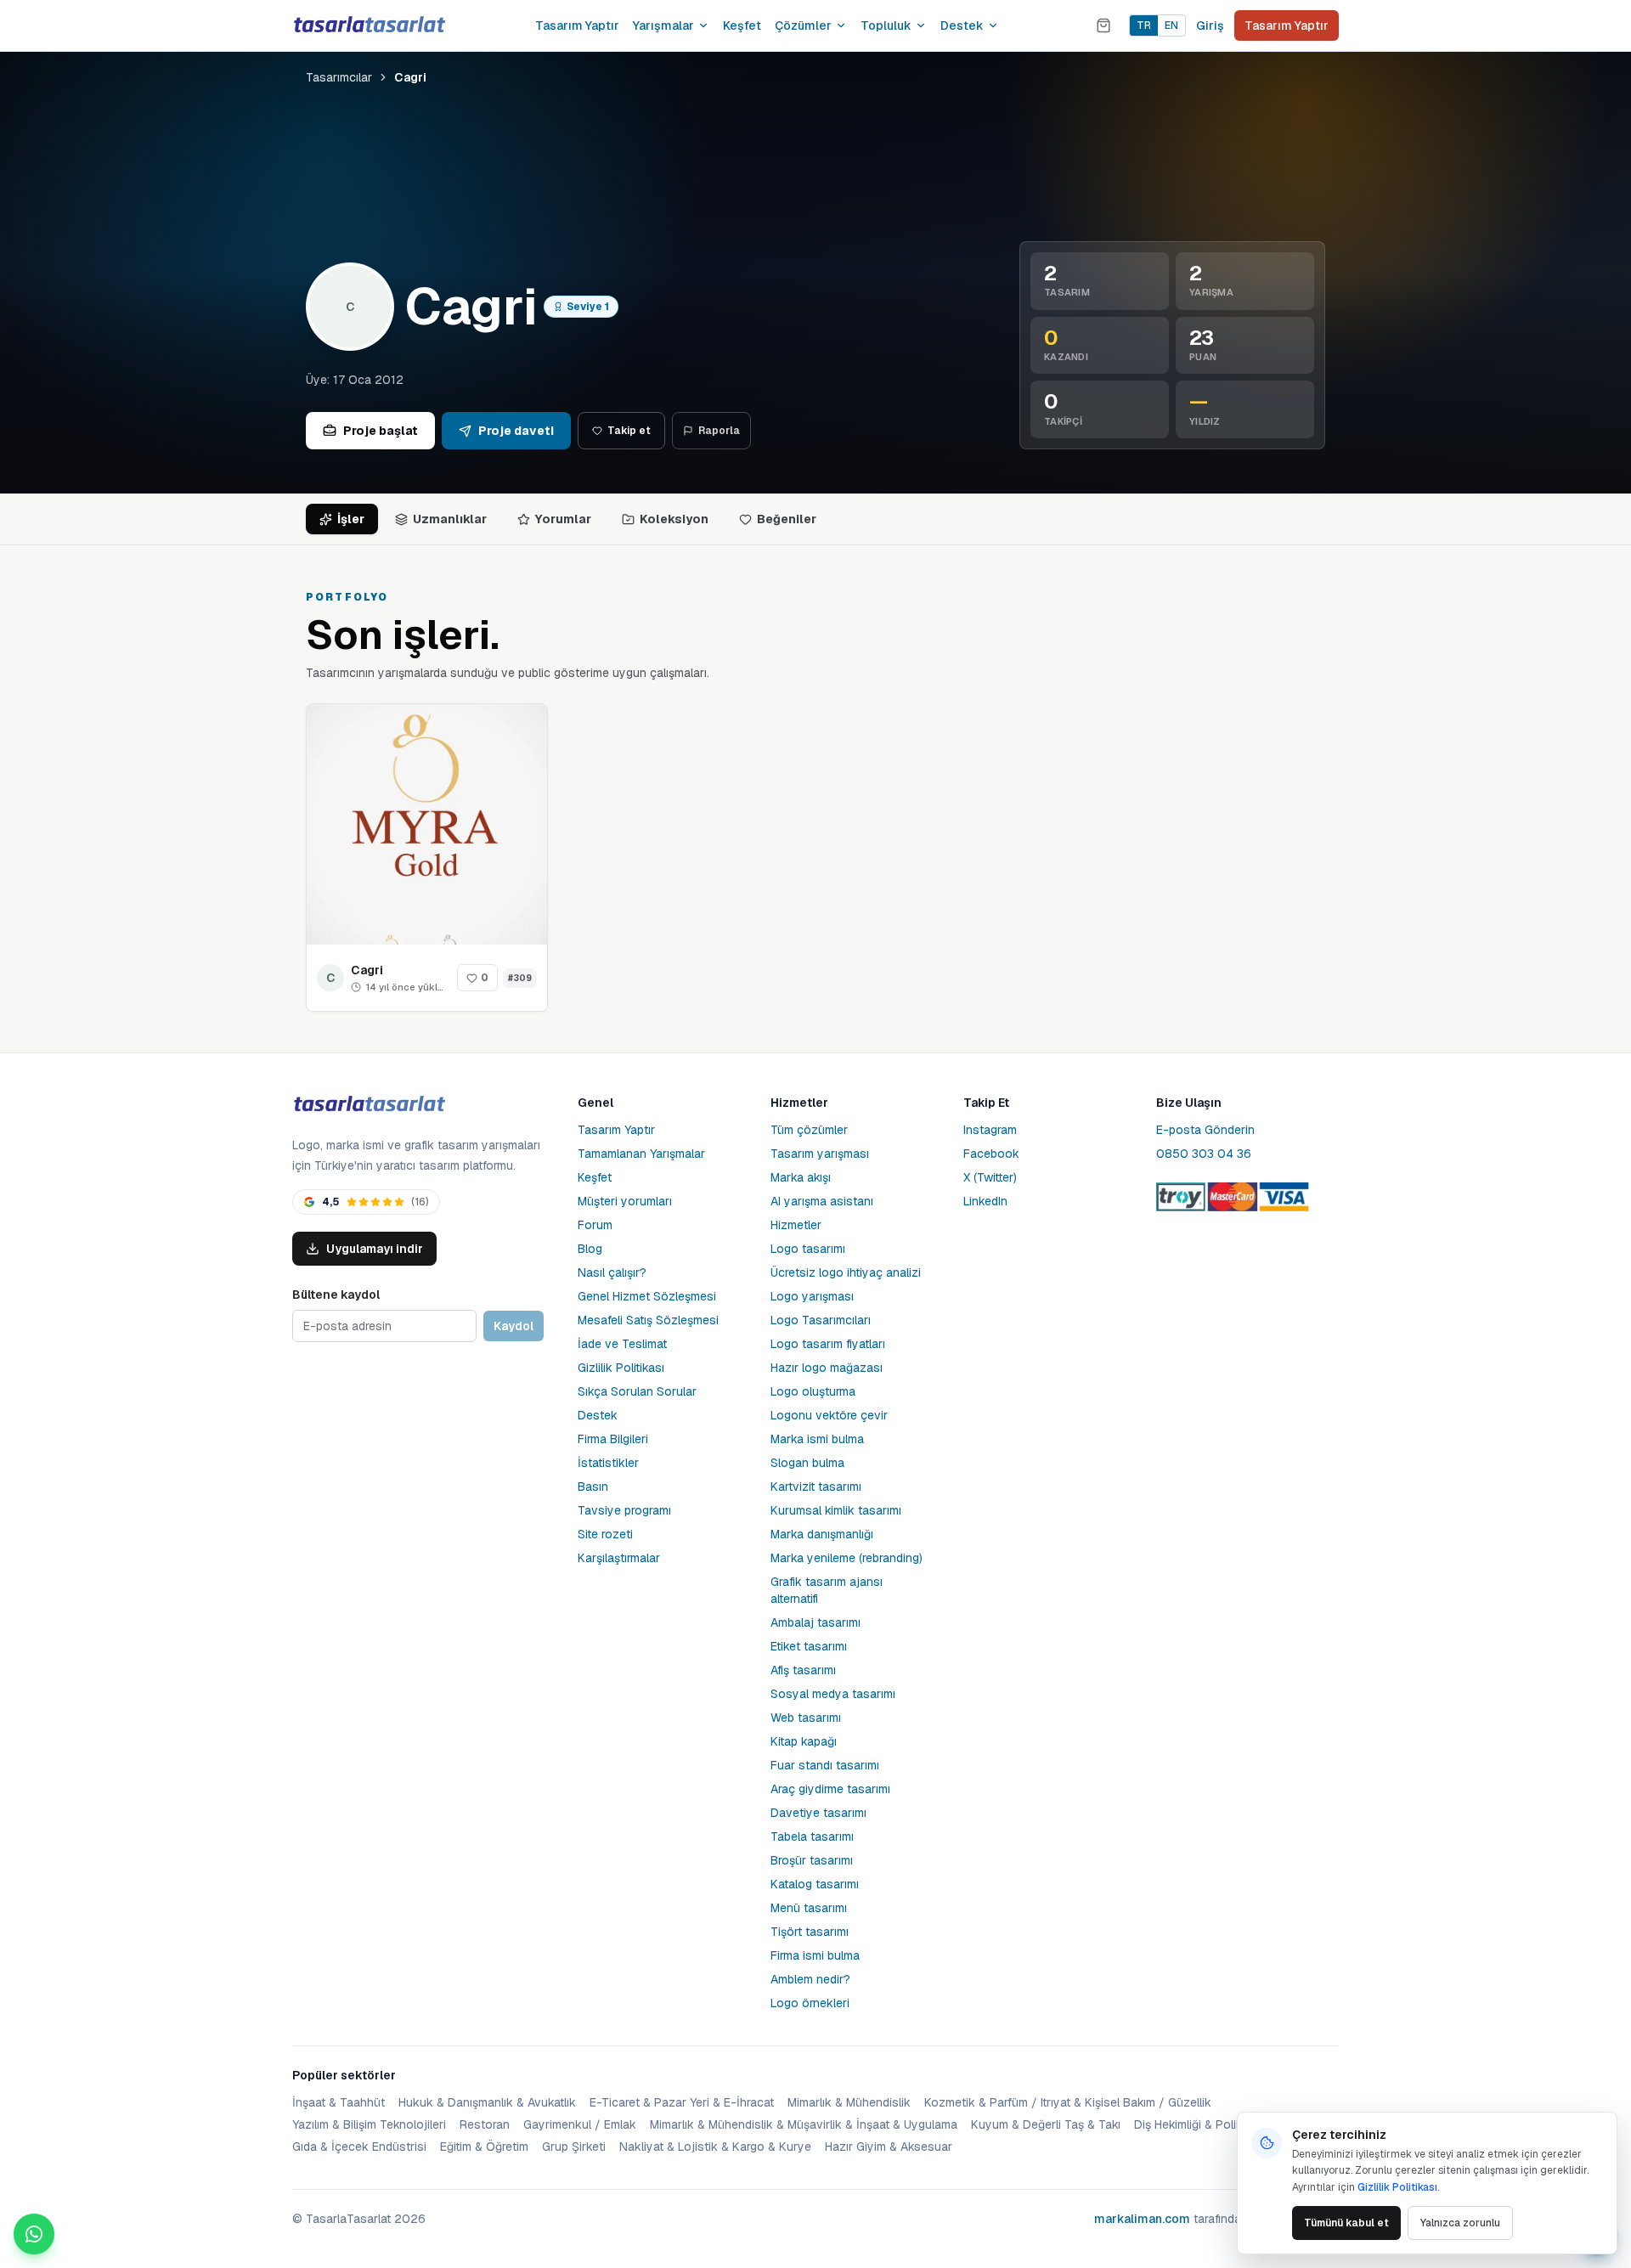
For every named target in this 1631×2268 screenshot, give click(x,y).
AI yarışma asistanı (822, 1201)
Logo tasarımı (808, 1249)
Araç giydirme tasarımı (830, 1789)
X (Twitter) (990, 1177)
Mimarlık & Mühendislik (849, 2102)
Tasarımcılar (339, 77)
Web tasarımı (806, 1718)
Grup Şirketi (574, 2147)
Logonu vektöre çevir (829, 1415)
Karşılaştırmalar (619, 1558)
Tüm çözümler (809, 1130)
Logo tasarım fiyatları (828, 1344)
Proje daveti (516, 431)
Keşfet (742, 25)
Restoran (485, 2124)
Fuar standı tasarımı (825, 1765)
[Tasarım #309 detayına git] (427, 824)
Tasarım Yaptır (577, 25)
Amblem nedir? (810, 1979)
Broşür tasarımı (812, 1860)
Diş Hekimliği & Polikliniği (1200, 2124)
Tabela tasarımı (812, 1836)
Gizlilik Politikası (621, 1368)
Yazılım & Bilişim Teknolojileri (369, 2124)
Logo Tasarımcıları (821, 1320)
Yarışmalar (663, 25)
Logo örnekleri (810, 2003)
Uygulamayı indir (375, 1249)
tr (1144, 25)
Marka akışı (801, 1177)
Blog (590, 1249)
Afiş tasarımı (803, 1670)
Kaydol (514, 1326)
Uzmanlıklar (450, 519)
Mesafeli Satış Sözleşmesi (648, 1320)
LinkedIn (985, 1201)
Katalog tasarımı (815, 1884)
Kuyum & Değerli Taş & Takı (1046, 2124)
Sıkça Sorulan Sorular (637, 1391)
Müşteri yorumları (625, 1201)
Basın (593, 1487)
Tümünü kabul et (1346, 2223)
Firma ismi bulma (815, 1955)
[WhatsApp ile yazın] (34, 2234)
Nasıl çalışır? (612, 1272)
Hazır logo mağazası (827, 1368)
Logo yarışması (812, 1296)
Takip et (629, 431)
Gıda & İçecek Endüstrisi (359, 2147)
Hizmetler (796, 1225)
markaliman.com (1142, 2219)
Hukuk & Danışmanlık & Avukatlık (487, 2102)
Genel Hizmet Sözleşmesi (647, 1296)
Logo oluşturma (813, 1391)
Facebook (991, 1154)
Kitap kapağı (804, 1741)
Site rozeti (605, 1534)
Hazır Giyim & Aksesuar (889, 2147)
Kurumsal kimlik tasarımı (836, 1510)
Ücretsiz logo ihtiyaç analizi (846, 1272)
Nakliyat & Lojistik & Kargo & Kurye (715, 2147)
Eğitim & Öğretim (484, 2147)
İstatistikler (608, 1463)
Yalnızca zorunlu (1460, 2223)
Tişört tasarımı (810, 1932)
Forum (595, 1225)
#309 (520, 978)
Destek (962, 25)
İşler (351, 519)
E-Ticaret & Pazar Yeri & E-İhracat (682, 2102)
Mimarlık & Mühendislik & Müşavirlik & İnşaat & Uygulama (804, 2124)
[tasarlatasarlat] (369, 25)
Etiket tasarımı (809, 1646)
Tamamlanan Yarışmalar (641, 1154)
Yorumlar (563, 519)
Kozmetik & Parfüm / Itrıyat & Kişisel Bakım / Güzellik (1068, 2102)
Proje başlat (381, 431)
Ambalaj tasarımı (815, 1622)
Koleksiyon (674, 519)
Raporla (719, 431)
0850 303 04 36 (1204, 1154)
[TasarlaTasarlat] (369, 1105)
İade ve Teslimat (622, 1344)
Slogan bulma (807, 1463)
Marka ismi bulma (817, 1439)
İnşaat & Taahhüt (339, 2102)
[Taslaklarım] (1103, 25)
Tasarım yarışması (820, 1154)
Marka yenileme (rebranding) (847, 1558)
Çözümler (803, 25)
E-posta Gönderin (1205, 1130)
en (1171, 25)
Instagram (990, 1130)
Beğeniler (787, 519)
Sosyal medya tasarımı (833, 1694)
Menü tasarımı (809, 1908)
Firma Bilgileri (613, 1439)
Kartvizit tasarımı (816, 1487)
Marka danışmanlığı (822, 1534)
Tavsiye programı (624, 1510)
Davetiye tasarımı (818, 1813)
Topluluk (886, 25)
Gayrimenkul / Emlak (580, 2124)
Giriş (1210, 25)
